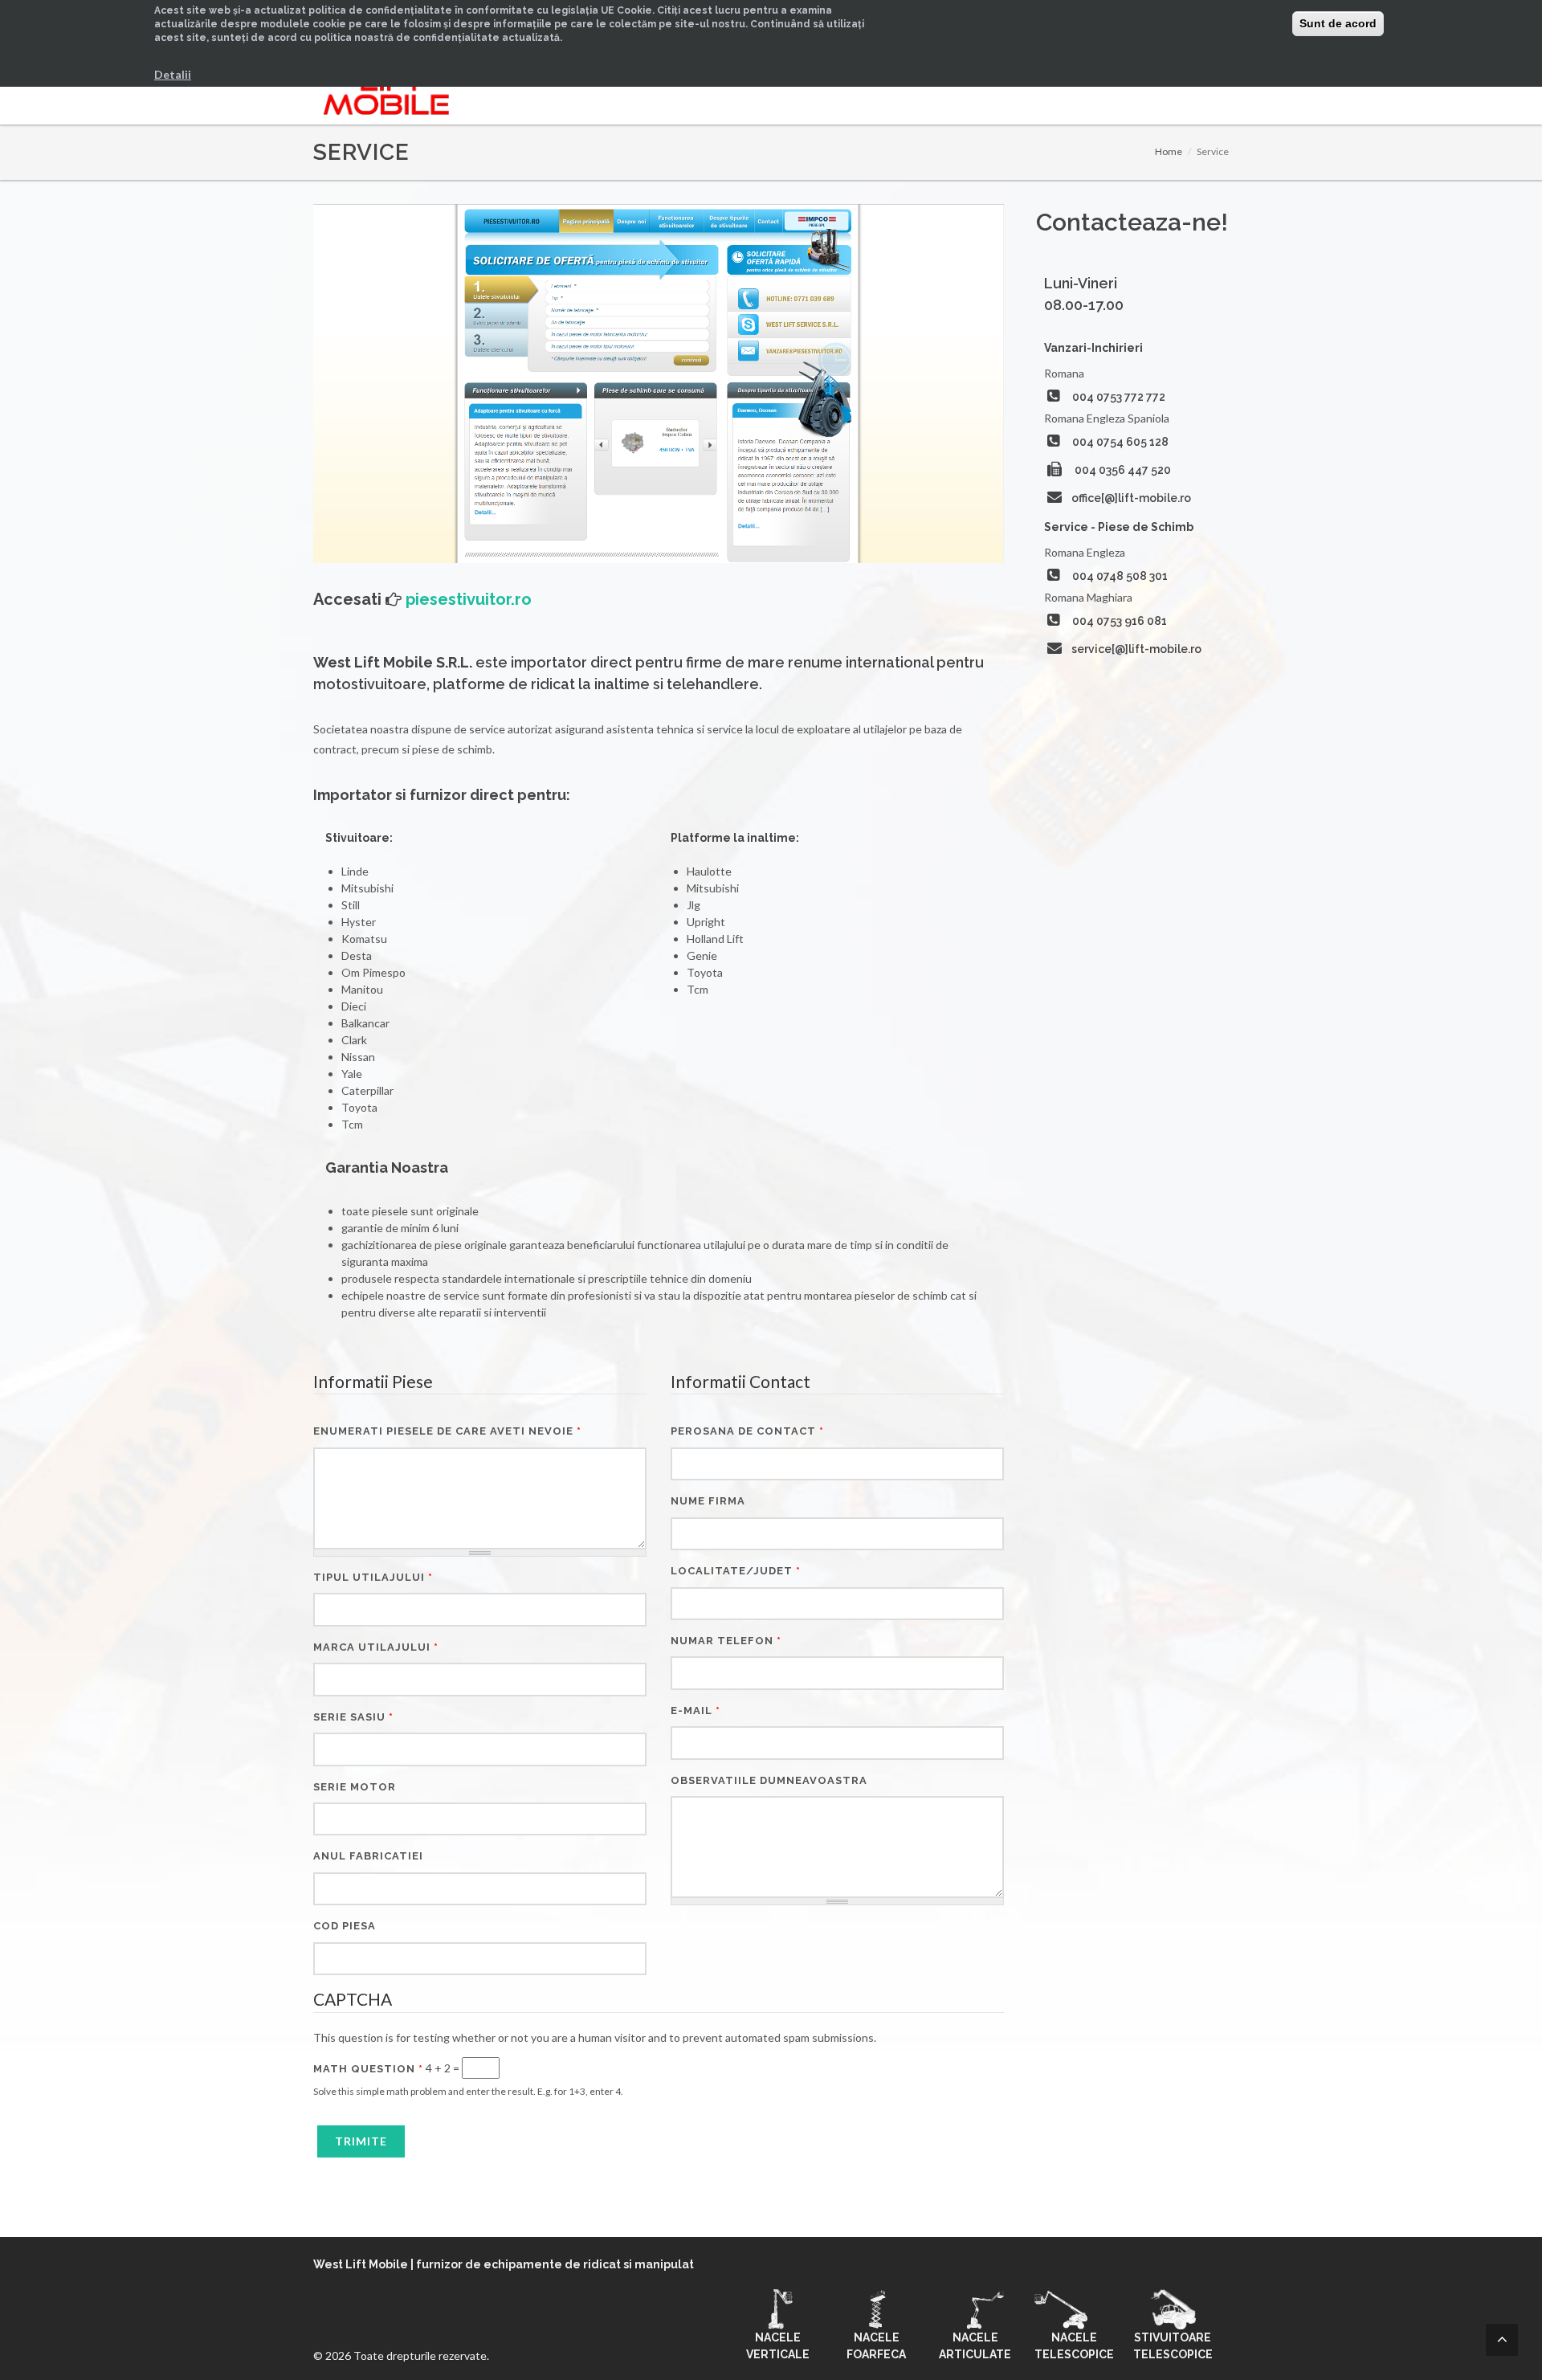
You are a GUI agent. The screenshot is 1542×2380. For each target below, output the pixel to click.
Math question (368, 2069)
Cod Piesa (345, 1926)
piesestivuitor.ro (469, 599)
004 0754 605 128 (1120, 442)
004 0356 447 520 (1123, 470)
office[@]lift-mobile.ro (1131, 498)
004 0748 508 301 (1120, 576)
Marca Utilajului (376, 1647)
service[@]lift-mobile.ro (1136, 649)
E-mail (696, 1710)
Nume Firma (708, 1501)
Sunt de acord (1338, 23)
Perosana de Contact (747, 1431)
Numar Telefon (726, 1641)
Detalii (173, 74)
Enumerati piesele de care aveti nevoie (447, 1431)
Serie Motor (355, 1787)
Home (1169, 151)
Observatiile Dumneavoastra (769, 1780)
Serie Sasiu (353, 1717)
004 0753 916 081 (1120, 621)
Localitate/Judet (736, 1571)
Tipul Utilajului (373, 1577)
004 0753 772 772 (1119, 397)
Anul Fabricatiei (368, 1856)
